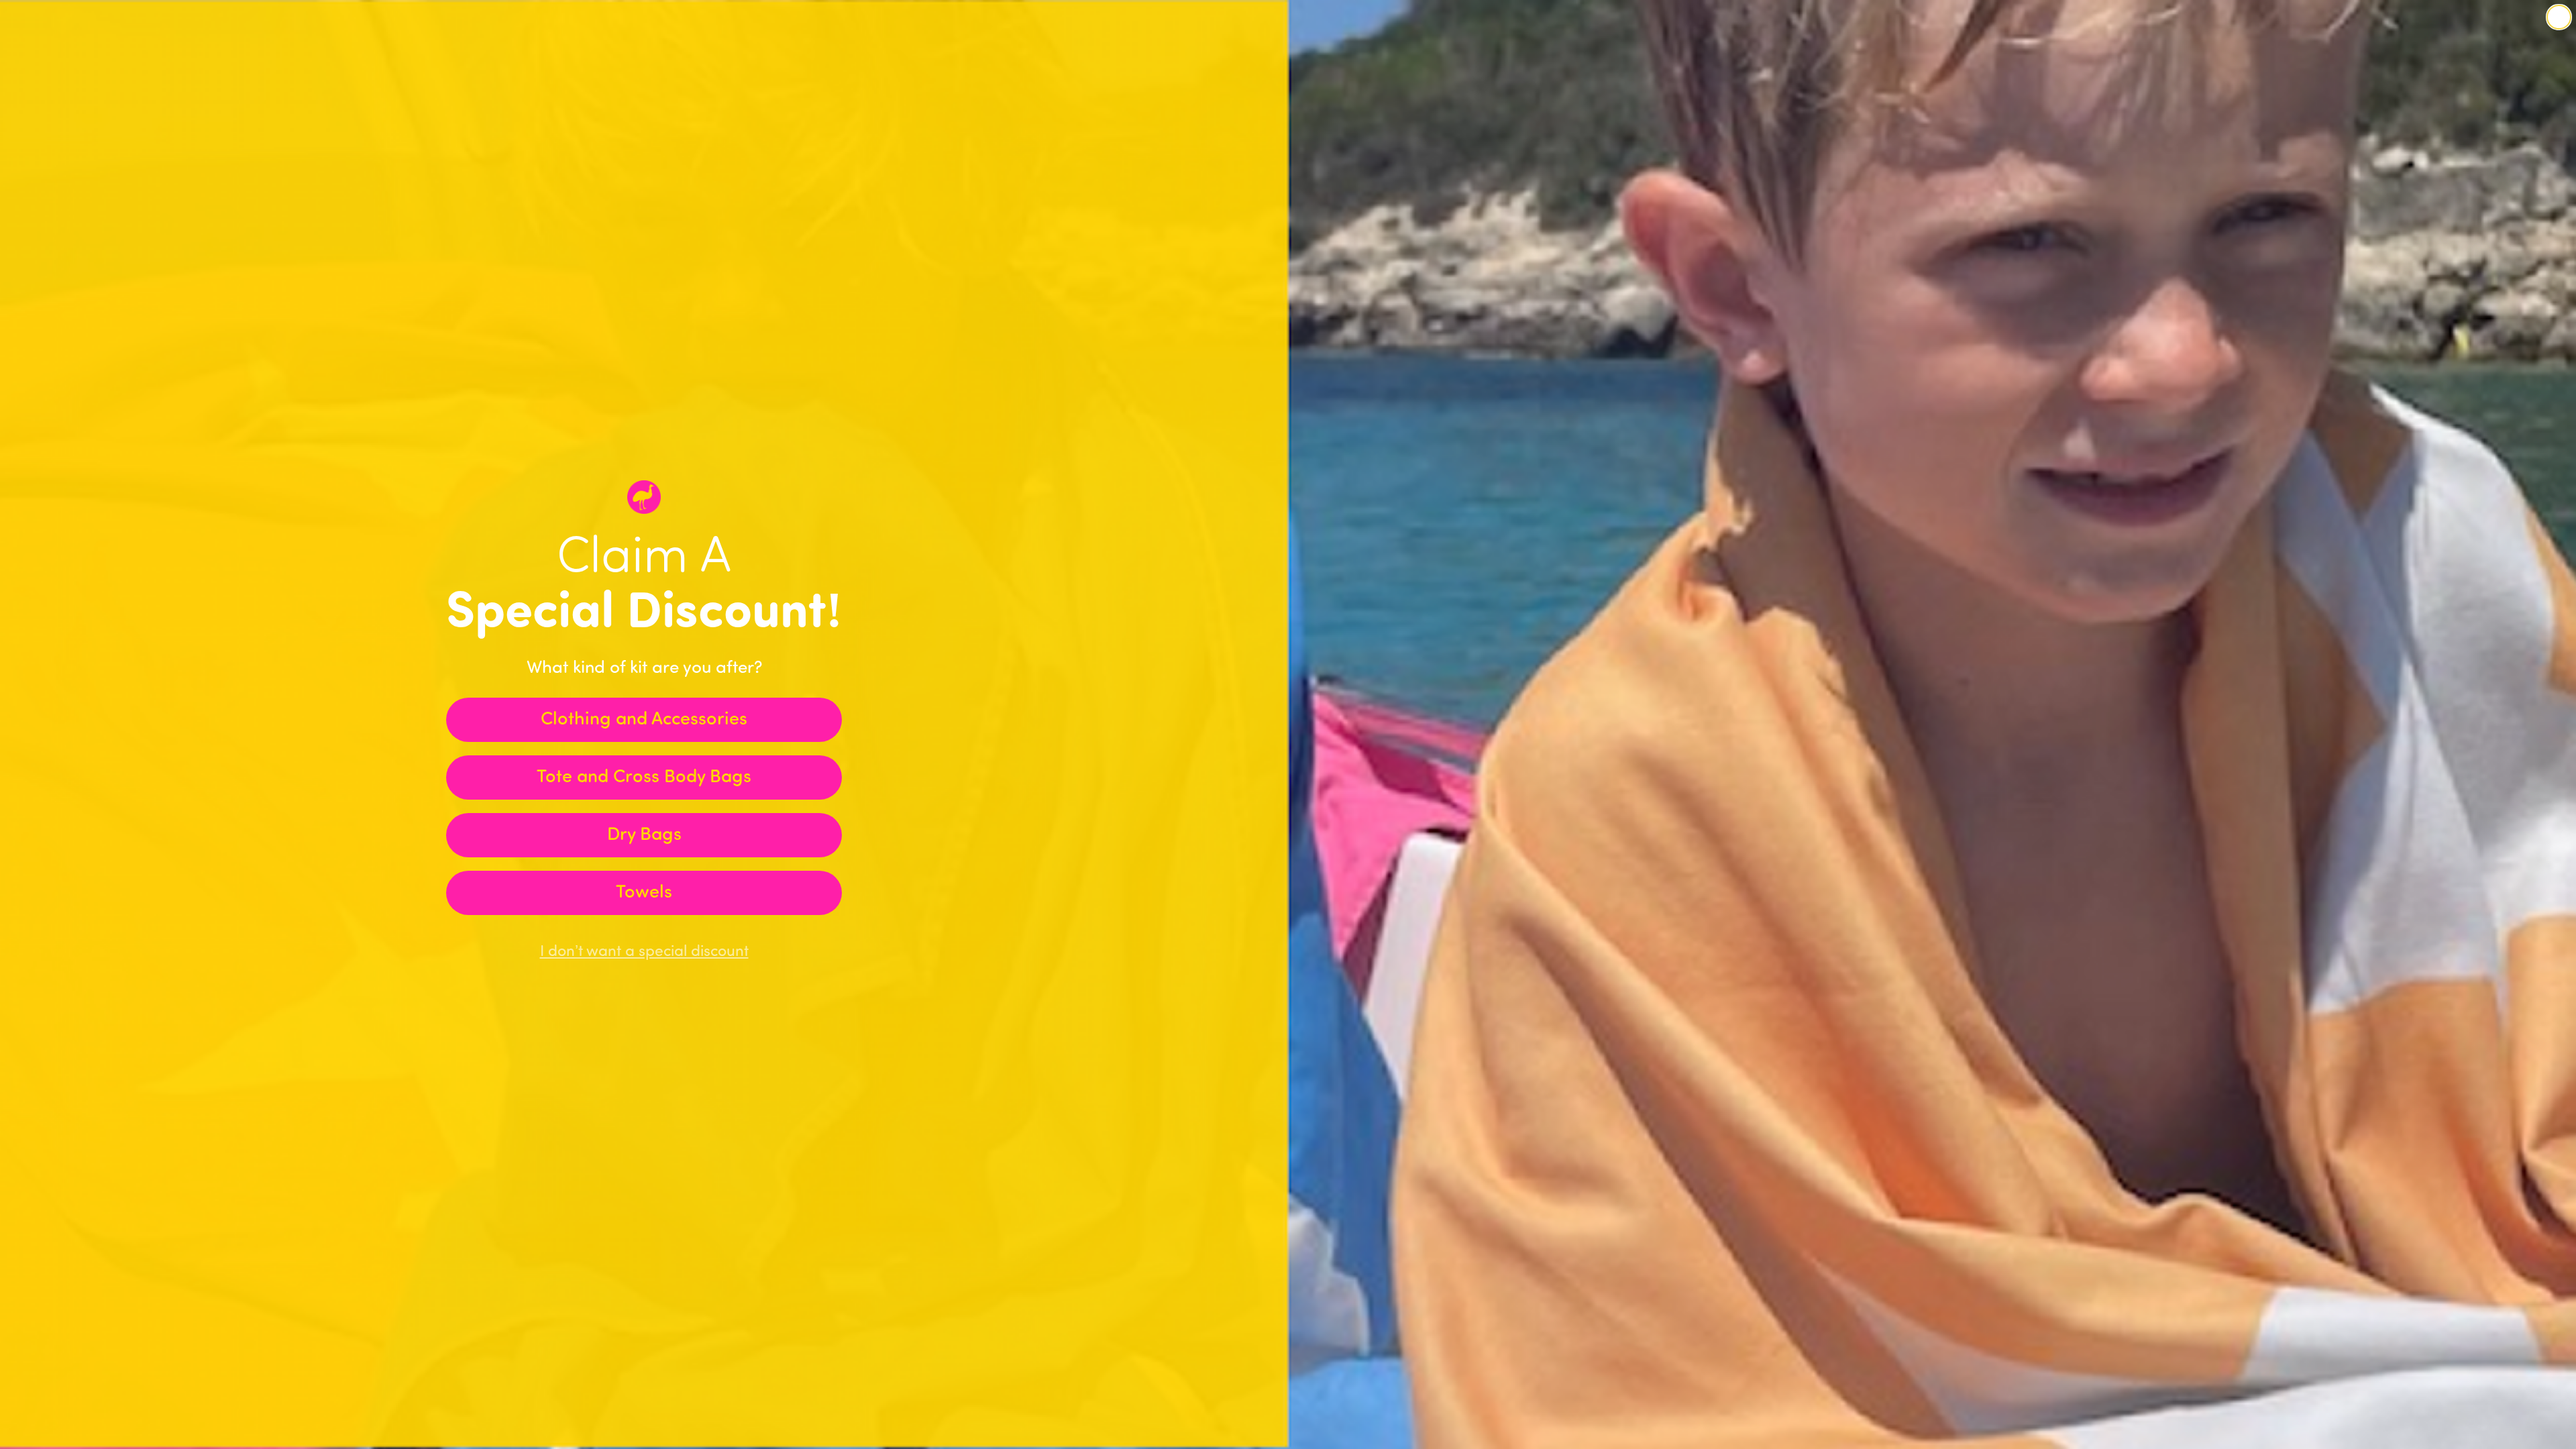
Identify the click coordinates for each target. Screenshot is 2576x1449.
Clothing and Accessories (644, 720)
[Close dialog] (2559, 17)
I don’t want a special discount (644, 952)
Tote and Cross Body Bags (644, 778)
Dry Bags (644, 836)
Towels (644, 893)
